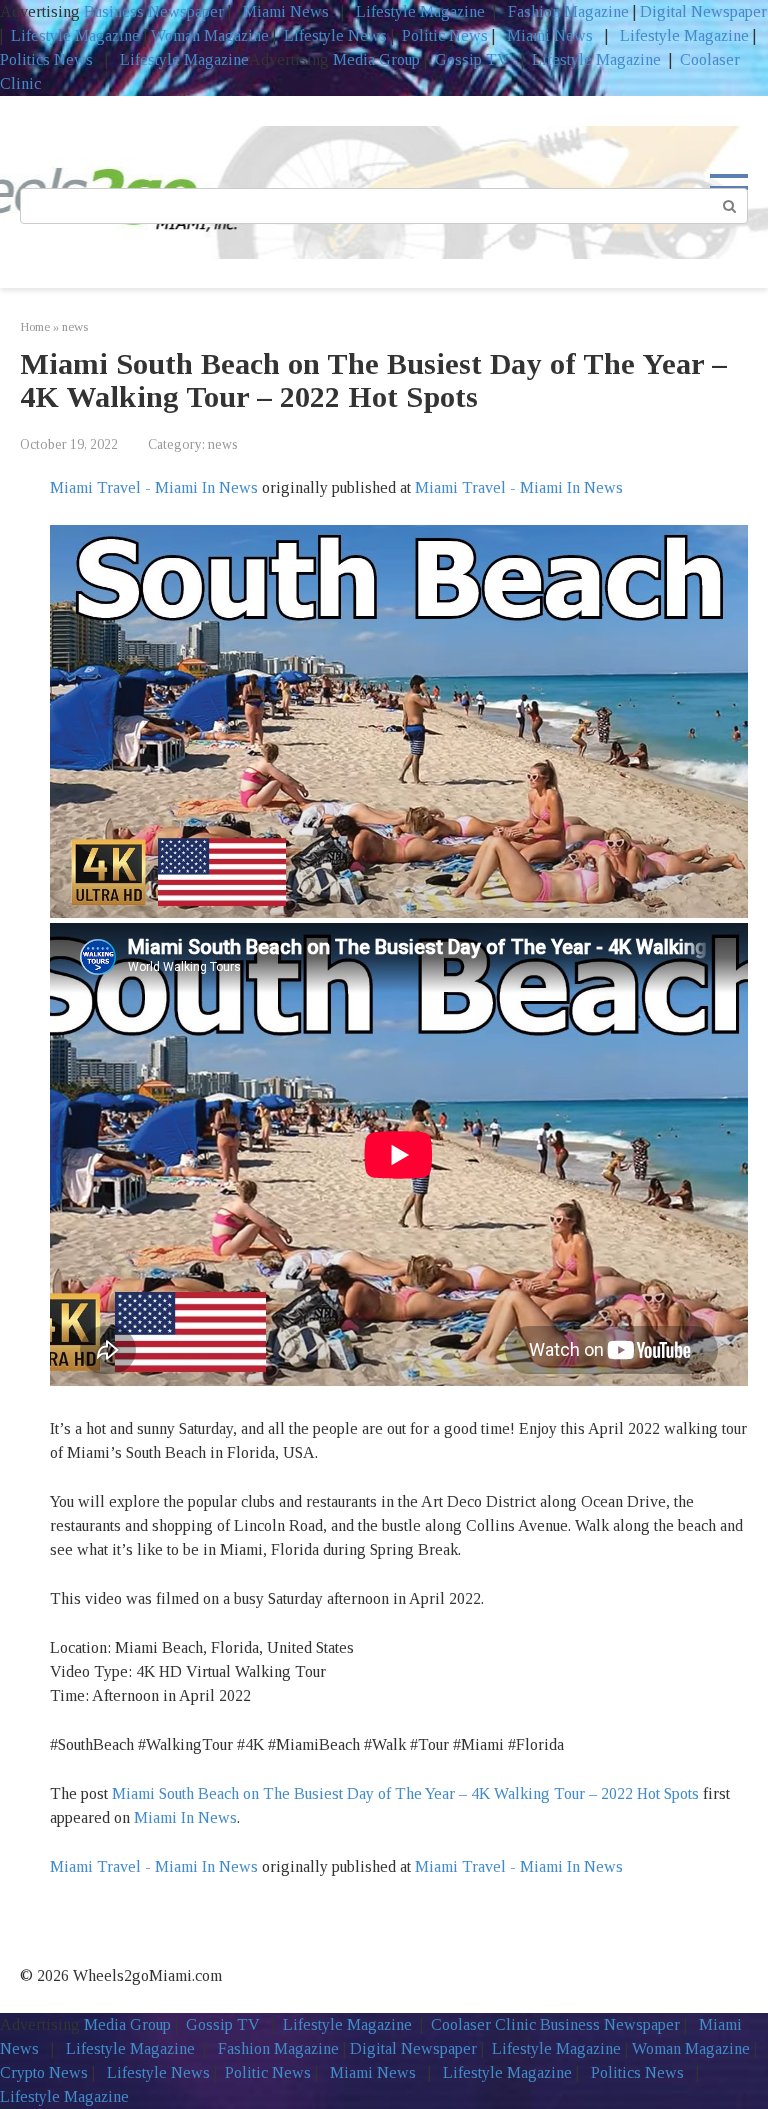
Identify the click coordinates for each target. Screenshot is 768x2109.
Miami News (286, 11)
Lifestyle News (333, 35)
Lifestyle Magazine (418, 11)
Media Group (376, 59)
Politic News (443, 35)
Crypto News (44, 2072)
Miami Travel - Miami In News (154, 487)
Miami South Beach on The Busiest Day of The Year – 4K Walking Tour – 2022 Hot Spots (405, 1793)
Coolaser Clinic (483, 2024)
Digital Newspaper (703, 11)
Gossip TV (474, 59)
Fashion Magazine (568, 11)
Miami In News (185, 1817)
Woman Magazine (210, 35)
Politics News (48, 59)
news (223, 444)
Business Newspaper (154, 11)
